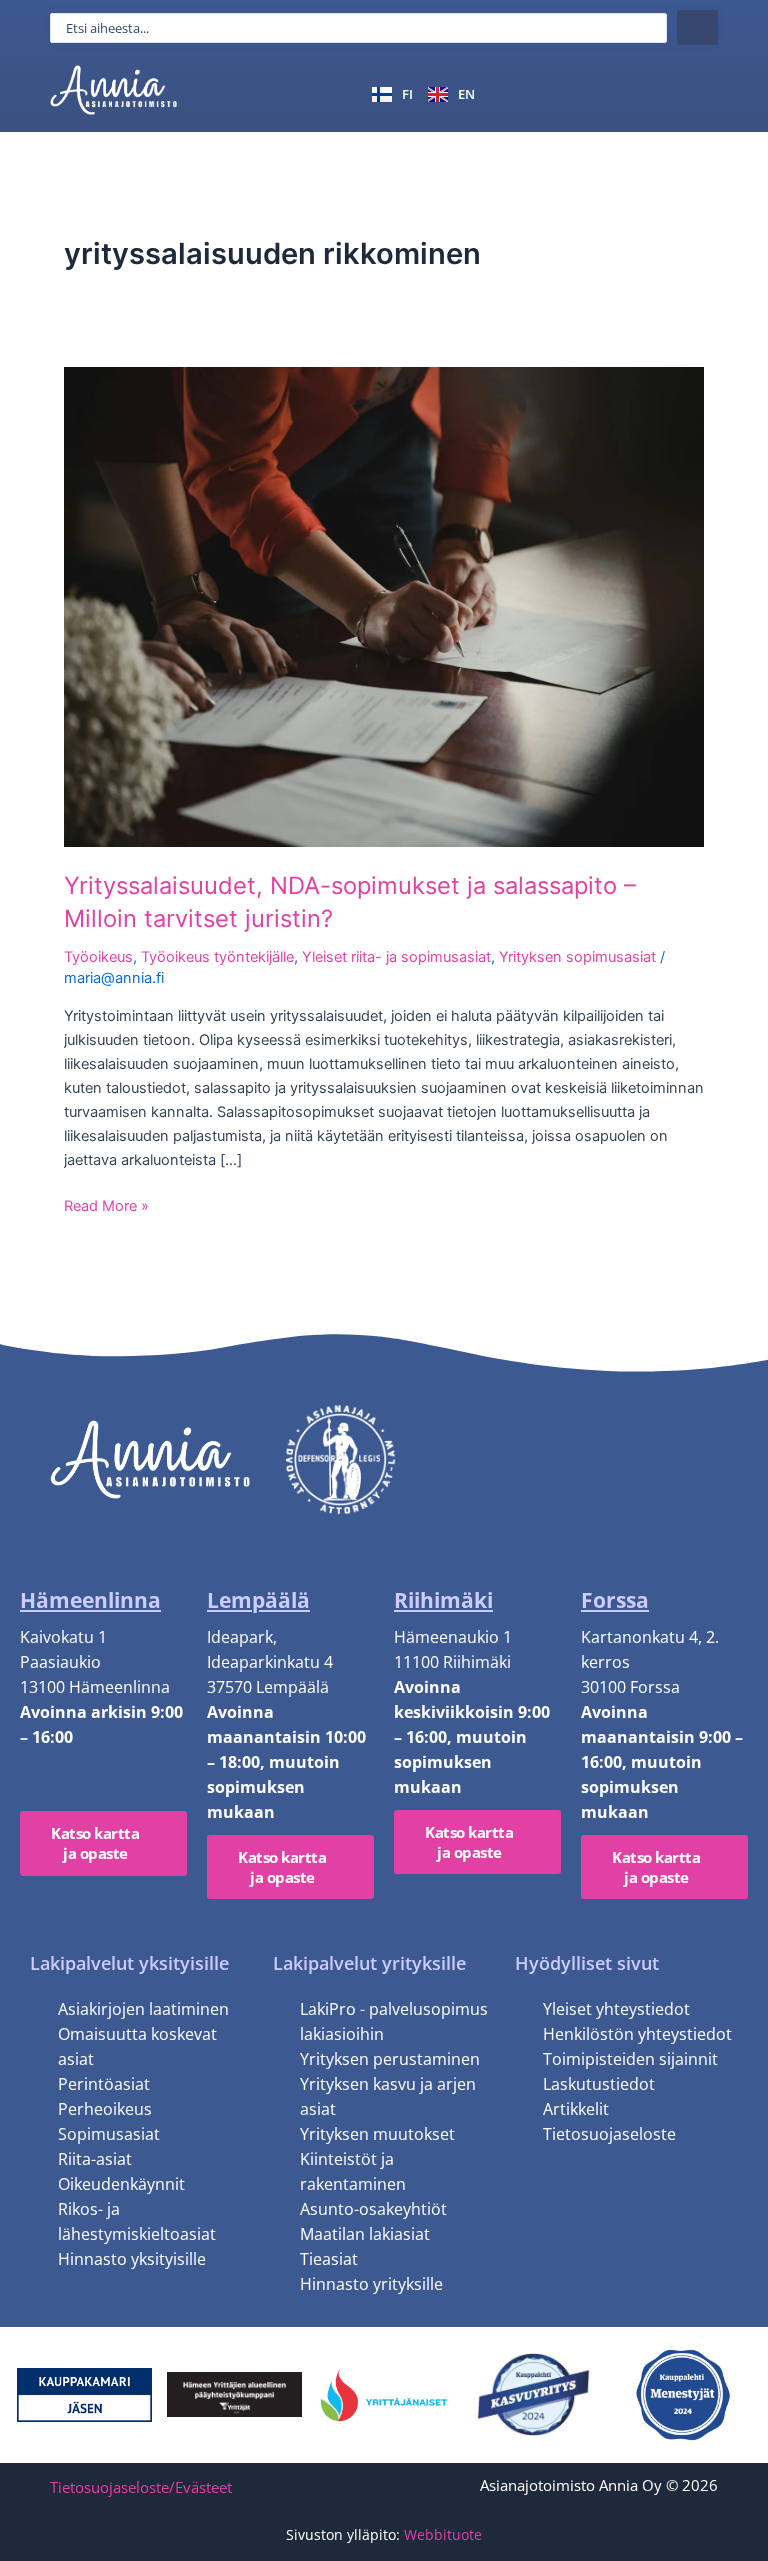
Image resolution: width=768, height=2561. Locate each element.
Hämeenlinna (90, 1600)
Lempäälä (258, 1600)
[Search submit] (697, 27)
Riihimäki (443, 1600)
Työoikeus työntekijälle (217, 957)
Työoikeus (98, 957)
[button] (694, 93)
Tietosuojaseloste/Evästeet (141, 2487)
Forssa (615, 1600)
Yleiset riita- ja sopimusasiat (396, 957)
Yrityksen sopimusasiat (577, 957)
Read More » (106, 1205)
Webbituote (443, 2534)
